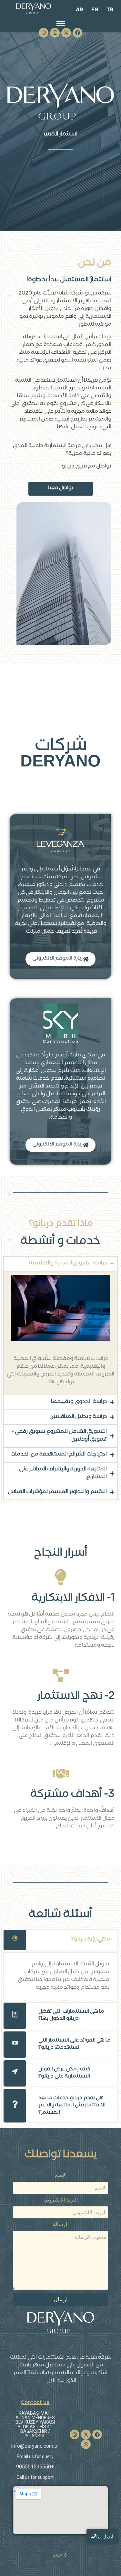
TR (110, 9)
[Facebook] (77, 33)
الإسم (60, 2175)
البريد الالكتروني (61, 2200)
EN (95, 9)
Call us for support (35, 2477)
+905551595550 (35, 2467)
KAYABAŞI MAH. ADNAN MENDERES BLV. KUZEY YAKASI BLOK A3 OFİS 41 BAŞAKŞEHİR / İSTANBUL (35, 2424)
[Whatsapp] (44, 33)
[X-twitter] (66, 33)
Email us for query (35, 2456)
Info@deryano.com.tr (34, 2446)
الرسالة (61, 2225)
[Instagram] (55, 33)
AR (80, 9)
